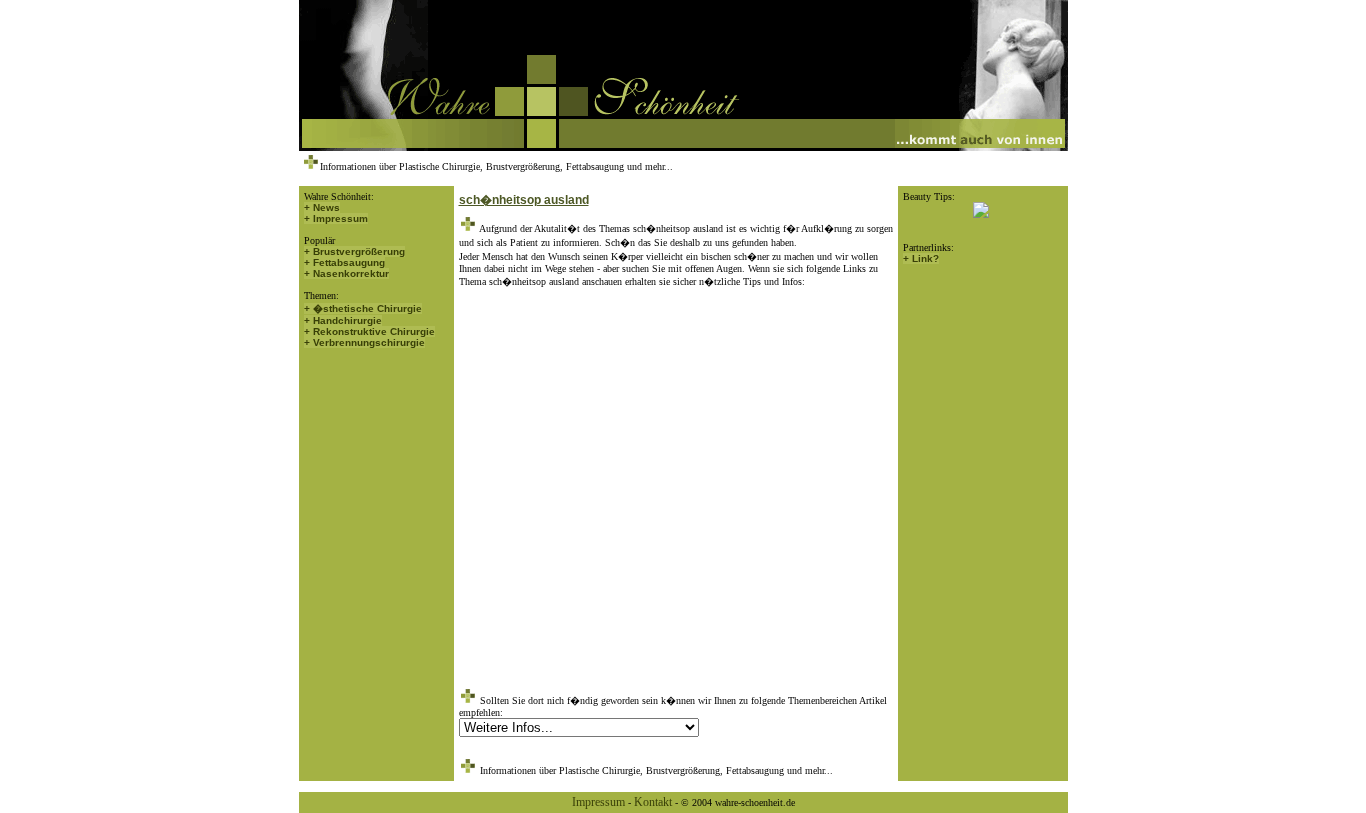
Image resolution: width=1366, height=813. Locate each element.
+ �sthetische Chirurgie (363, 308)
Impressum (598, 802)
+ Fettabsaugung (344, 262)
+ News (322, 207)
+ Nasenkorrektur (346, 273)
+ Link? (921, 258)
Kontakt (653, 802)
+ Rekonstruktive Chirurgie (369, 331)
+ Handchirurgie (343, 320)
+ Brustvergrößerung (354, 251)
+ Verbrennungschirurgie (364, 342)
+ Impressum (336, 218)
